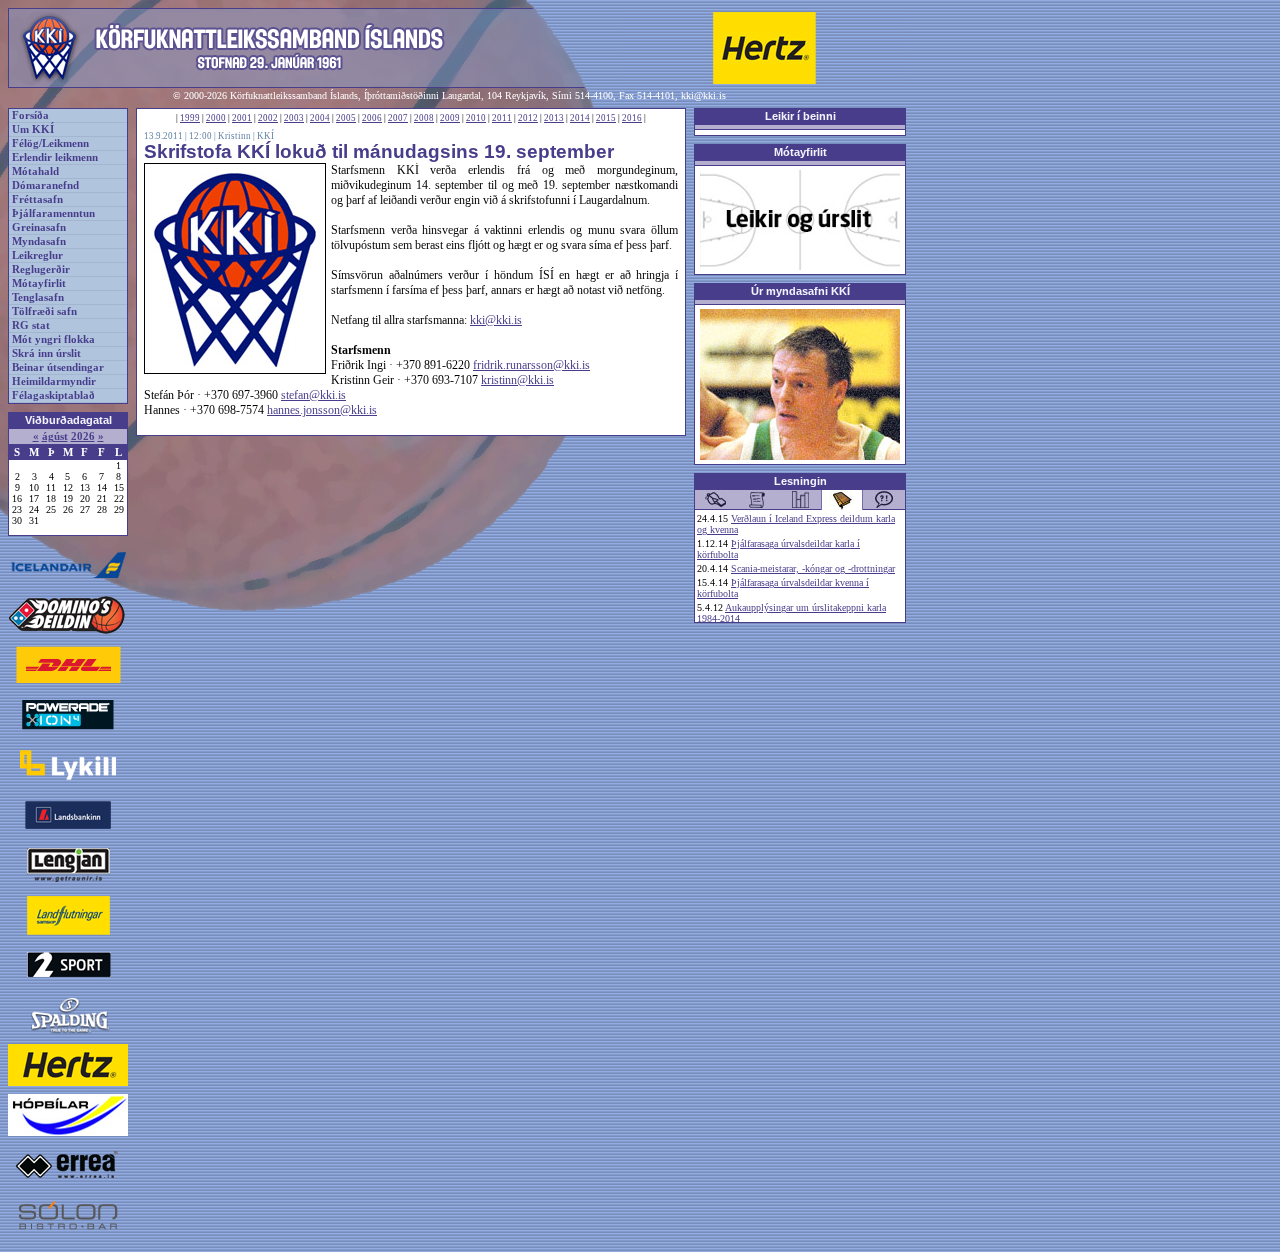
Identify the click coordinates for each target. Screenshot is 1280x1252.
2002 (268, 118)
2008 (424, 118)
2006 (372, 118)
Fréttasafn (37, 199)
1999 (190, 118)
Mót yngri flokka (53, 339)
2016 (632, 118)
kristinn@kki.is (517, 380)
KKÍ (265, 136)
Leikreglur (37, 255)
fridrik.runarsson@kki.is (531, 365)
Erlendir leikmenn (55, 157)
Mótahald (35, 171)
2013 (554, 118)
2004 (320, 118)
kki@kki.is (703, 95)
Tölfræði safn (44, 311)
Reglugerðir (41, 269)
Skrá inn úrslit (46, 353)
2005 (346, 118)
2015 (606, 118)
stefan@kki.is (313, 395)
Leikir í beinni (800, 116)
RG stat (31, 325)
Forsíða (30, 115)
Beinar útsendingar (58, 367)
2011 (502, 118)
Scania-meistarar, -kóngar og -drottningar (813, 568)
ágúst (55, 436)
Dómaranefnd (45, 185)
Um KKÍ (33, 129)
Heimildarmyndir (54, 381)
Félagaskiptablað (53, 395)
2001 (242, 118)
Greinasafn (39, 227)
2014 (580, 118)
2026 (83, 436)
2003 (294, 118)
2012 (528, 118)
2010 (476, 118)
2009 (450, 118)
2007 (398, 118)
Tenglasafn (38, 297)
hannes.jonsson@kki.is (322, 410)
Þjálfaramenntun (53, 213)
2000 (216, 118)
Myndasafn (39, 241)
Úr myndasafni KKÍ (800, 291)
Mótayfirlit (39, 283)
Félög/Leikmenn (50, 143)
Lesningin (800, 481)
